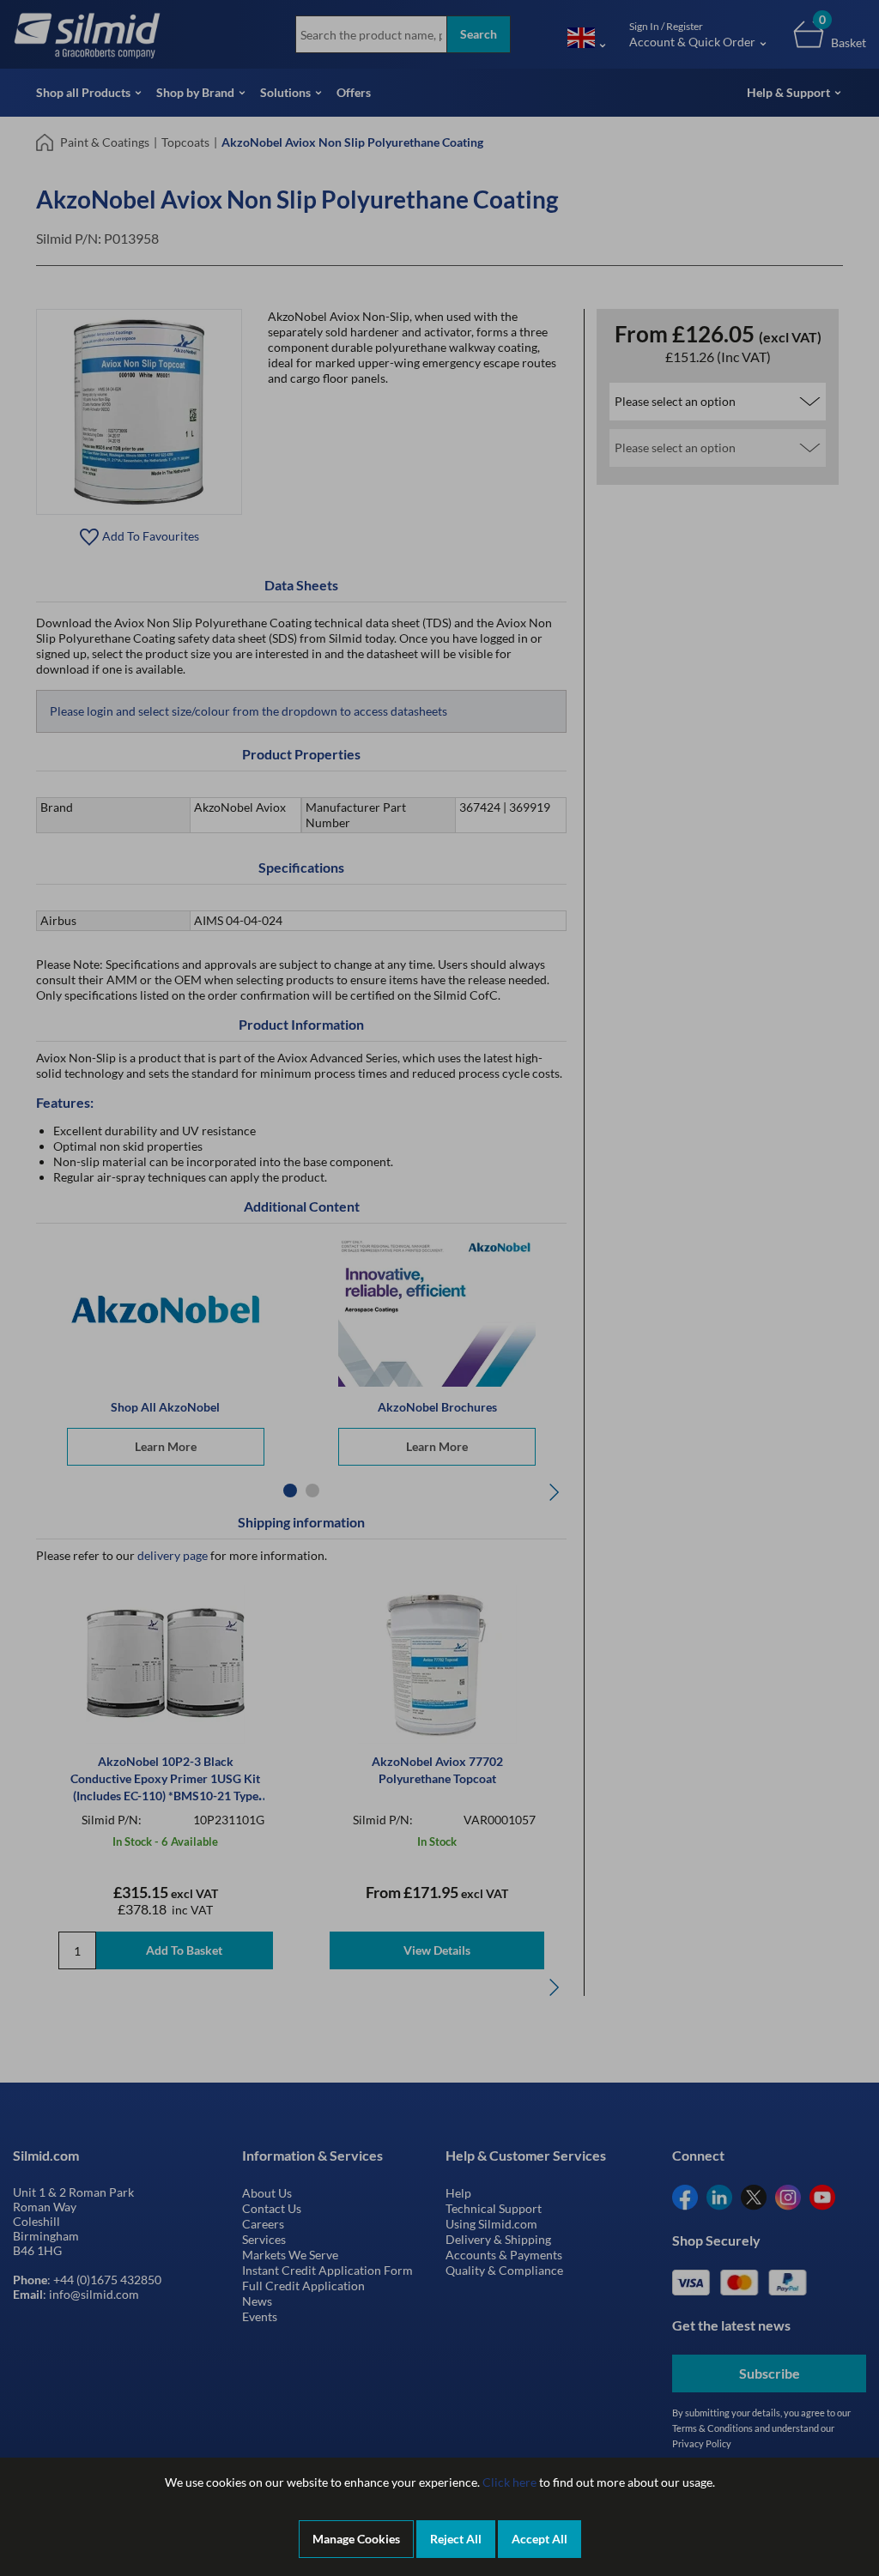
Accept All (540, 2539)
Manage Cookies (356, 2539)
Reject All (456, 2539)
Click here (509, 2482)
